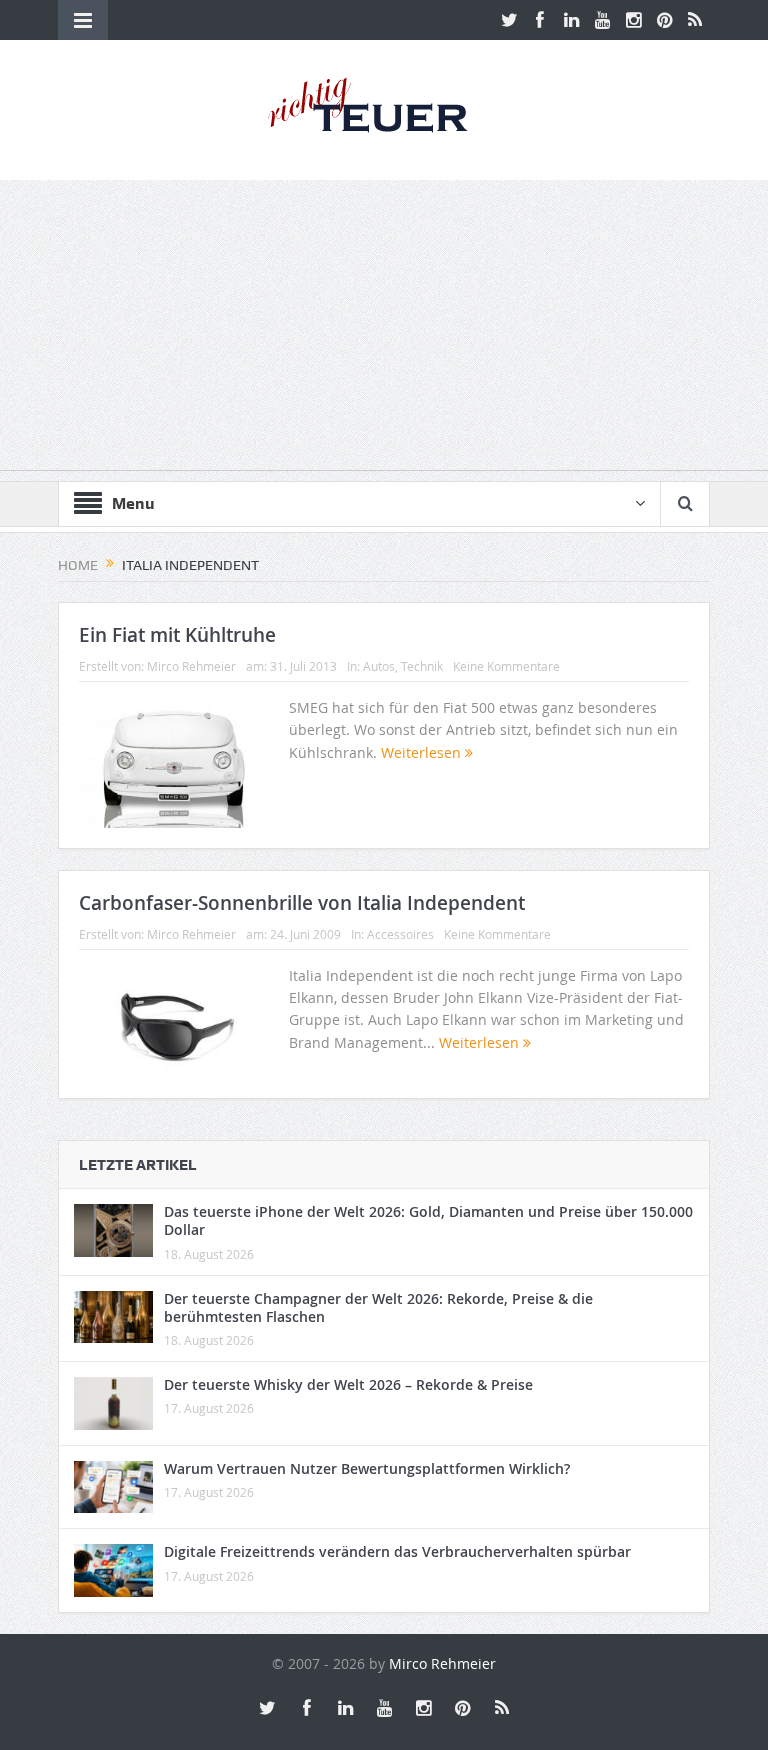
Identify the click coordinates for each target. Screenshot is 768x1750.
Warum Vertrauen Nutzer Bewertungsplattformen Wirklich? (367, 1468)
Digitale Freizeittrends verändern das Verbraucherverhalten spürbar (397, 1551)
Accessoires (400, 934)
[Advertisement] (384, 330)
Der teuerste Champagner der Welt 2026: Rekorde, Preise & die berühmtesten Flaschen (378, 1307)
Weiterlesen (423, 752)
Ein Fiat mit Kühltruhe (177, 635)
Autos (379, 666)
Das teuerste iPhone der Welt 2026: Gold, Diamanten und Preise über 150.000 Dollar (428, 1220)
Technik (422, 666)
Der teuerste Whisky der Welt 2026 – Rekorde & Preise (348, 1384)
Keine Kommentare (506, 666)
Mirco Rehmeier (191, 666)
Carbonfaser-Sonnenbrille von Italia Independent (302, 903)
